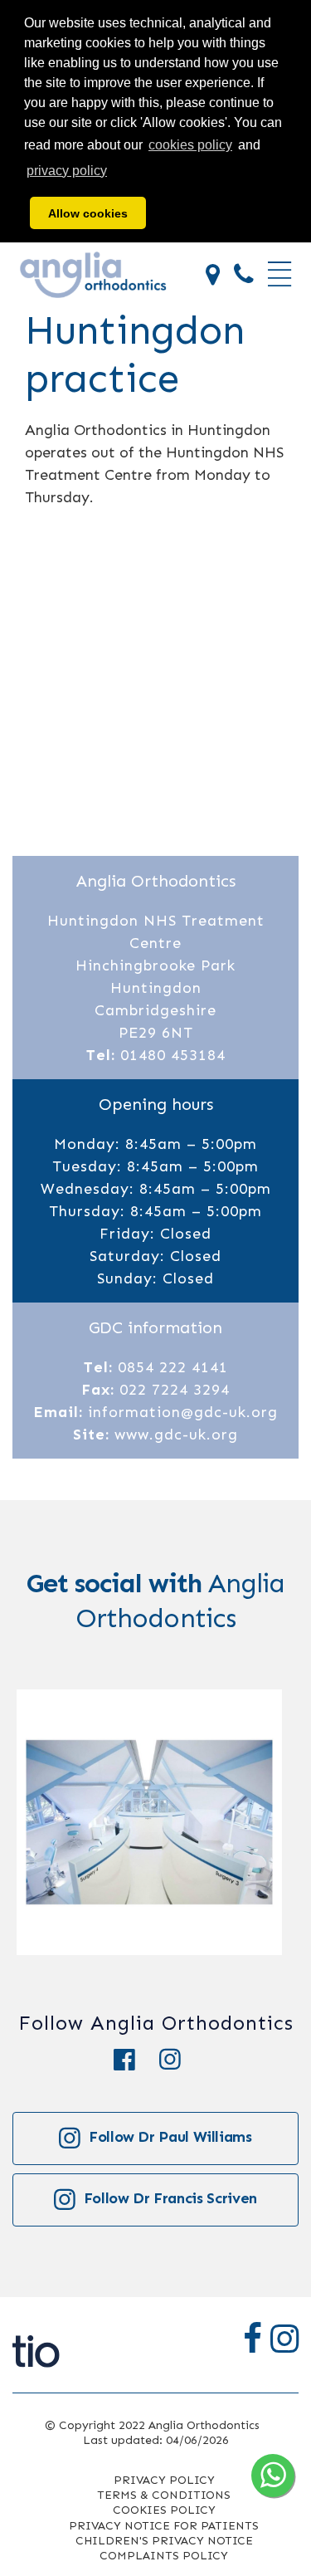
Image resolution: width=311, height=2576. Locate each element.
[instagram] (284, 2339)
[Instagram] (178, 2060)
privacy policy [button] (67, 171)
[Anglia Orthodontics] (93, 274)
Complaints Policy (164, 2556)
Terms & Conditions (164, 2495)
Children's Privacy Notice (164, 2541)
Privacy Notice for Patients (164, 2526)
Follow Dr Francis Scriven (170, 2198)
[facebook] (253, 2339)
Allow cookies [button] (88, 213)
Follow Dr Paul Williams (170, 2137)
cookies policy (190, 145)
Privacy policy (164, 2480)
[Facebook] (136, 2060)
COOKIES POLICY (164, 2510)
